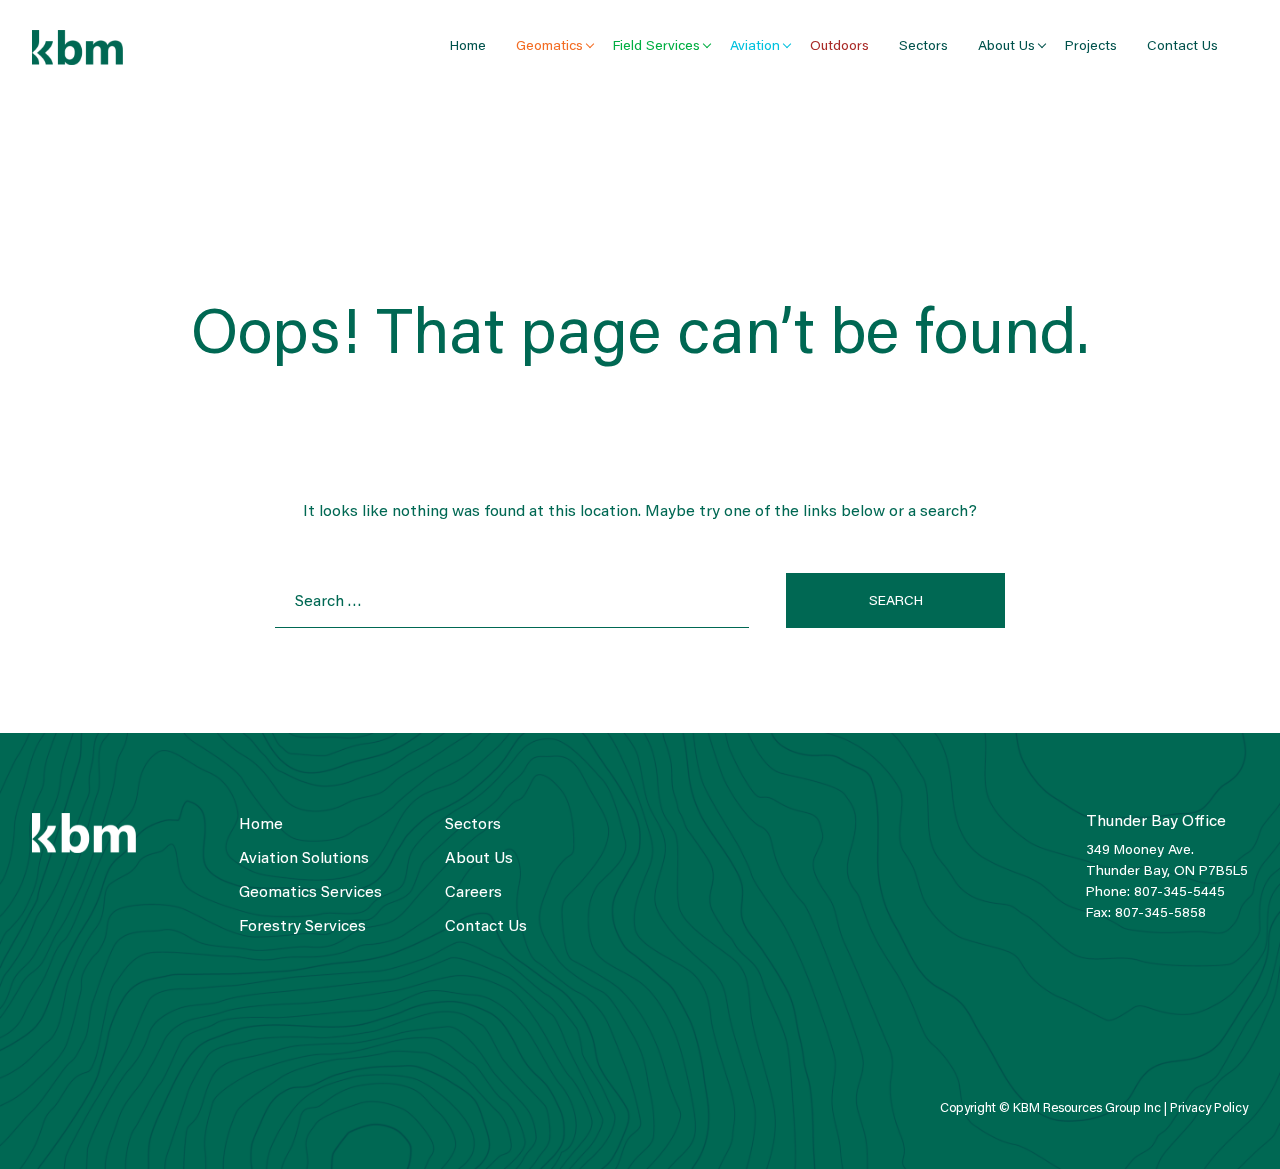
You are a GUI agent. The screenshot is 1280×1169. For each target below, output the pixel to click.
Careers (473, 893)
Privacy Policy (1209, 1108)
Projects (1091, 47)
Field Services (656, 47)
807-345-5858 (1160, 914)
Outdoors (839, 47)
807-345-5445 (1179, 893)
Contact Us (1182, 47)
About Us (1006, 47)
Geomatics (549, 47)
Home (468, 47)
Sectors (923, 47)
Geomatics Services (310, 893)
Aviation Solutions (304, 859)
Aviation (755, 47)
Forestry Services (302, 927)
